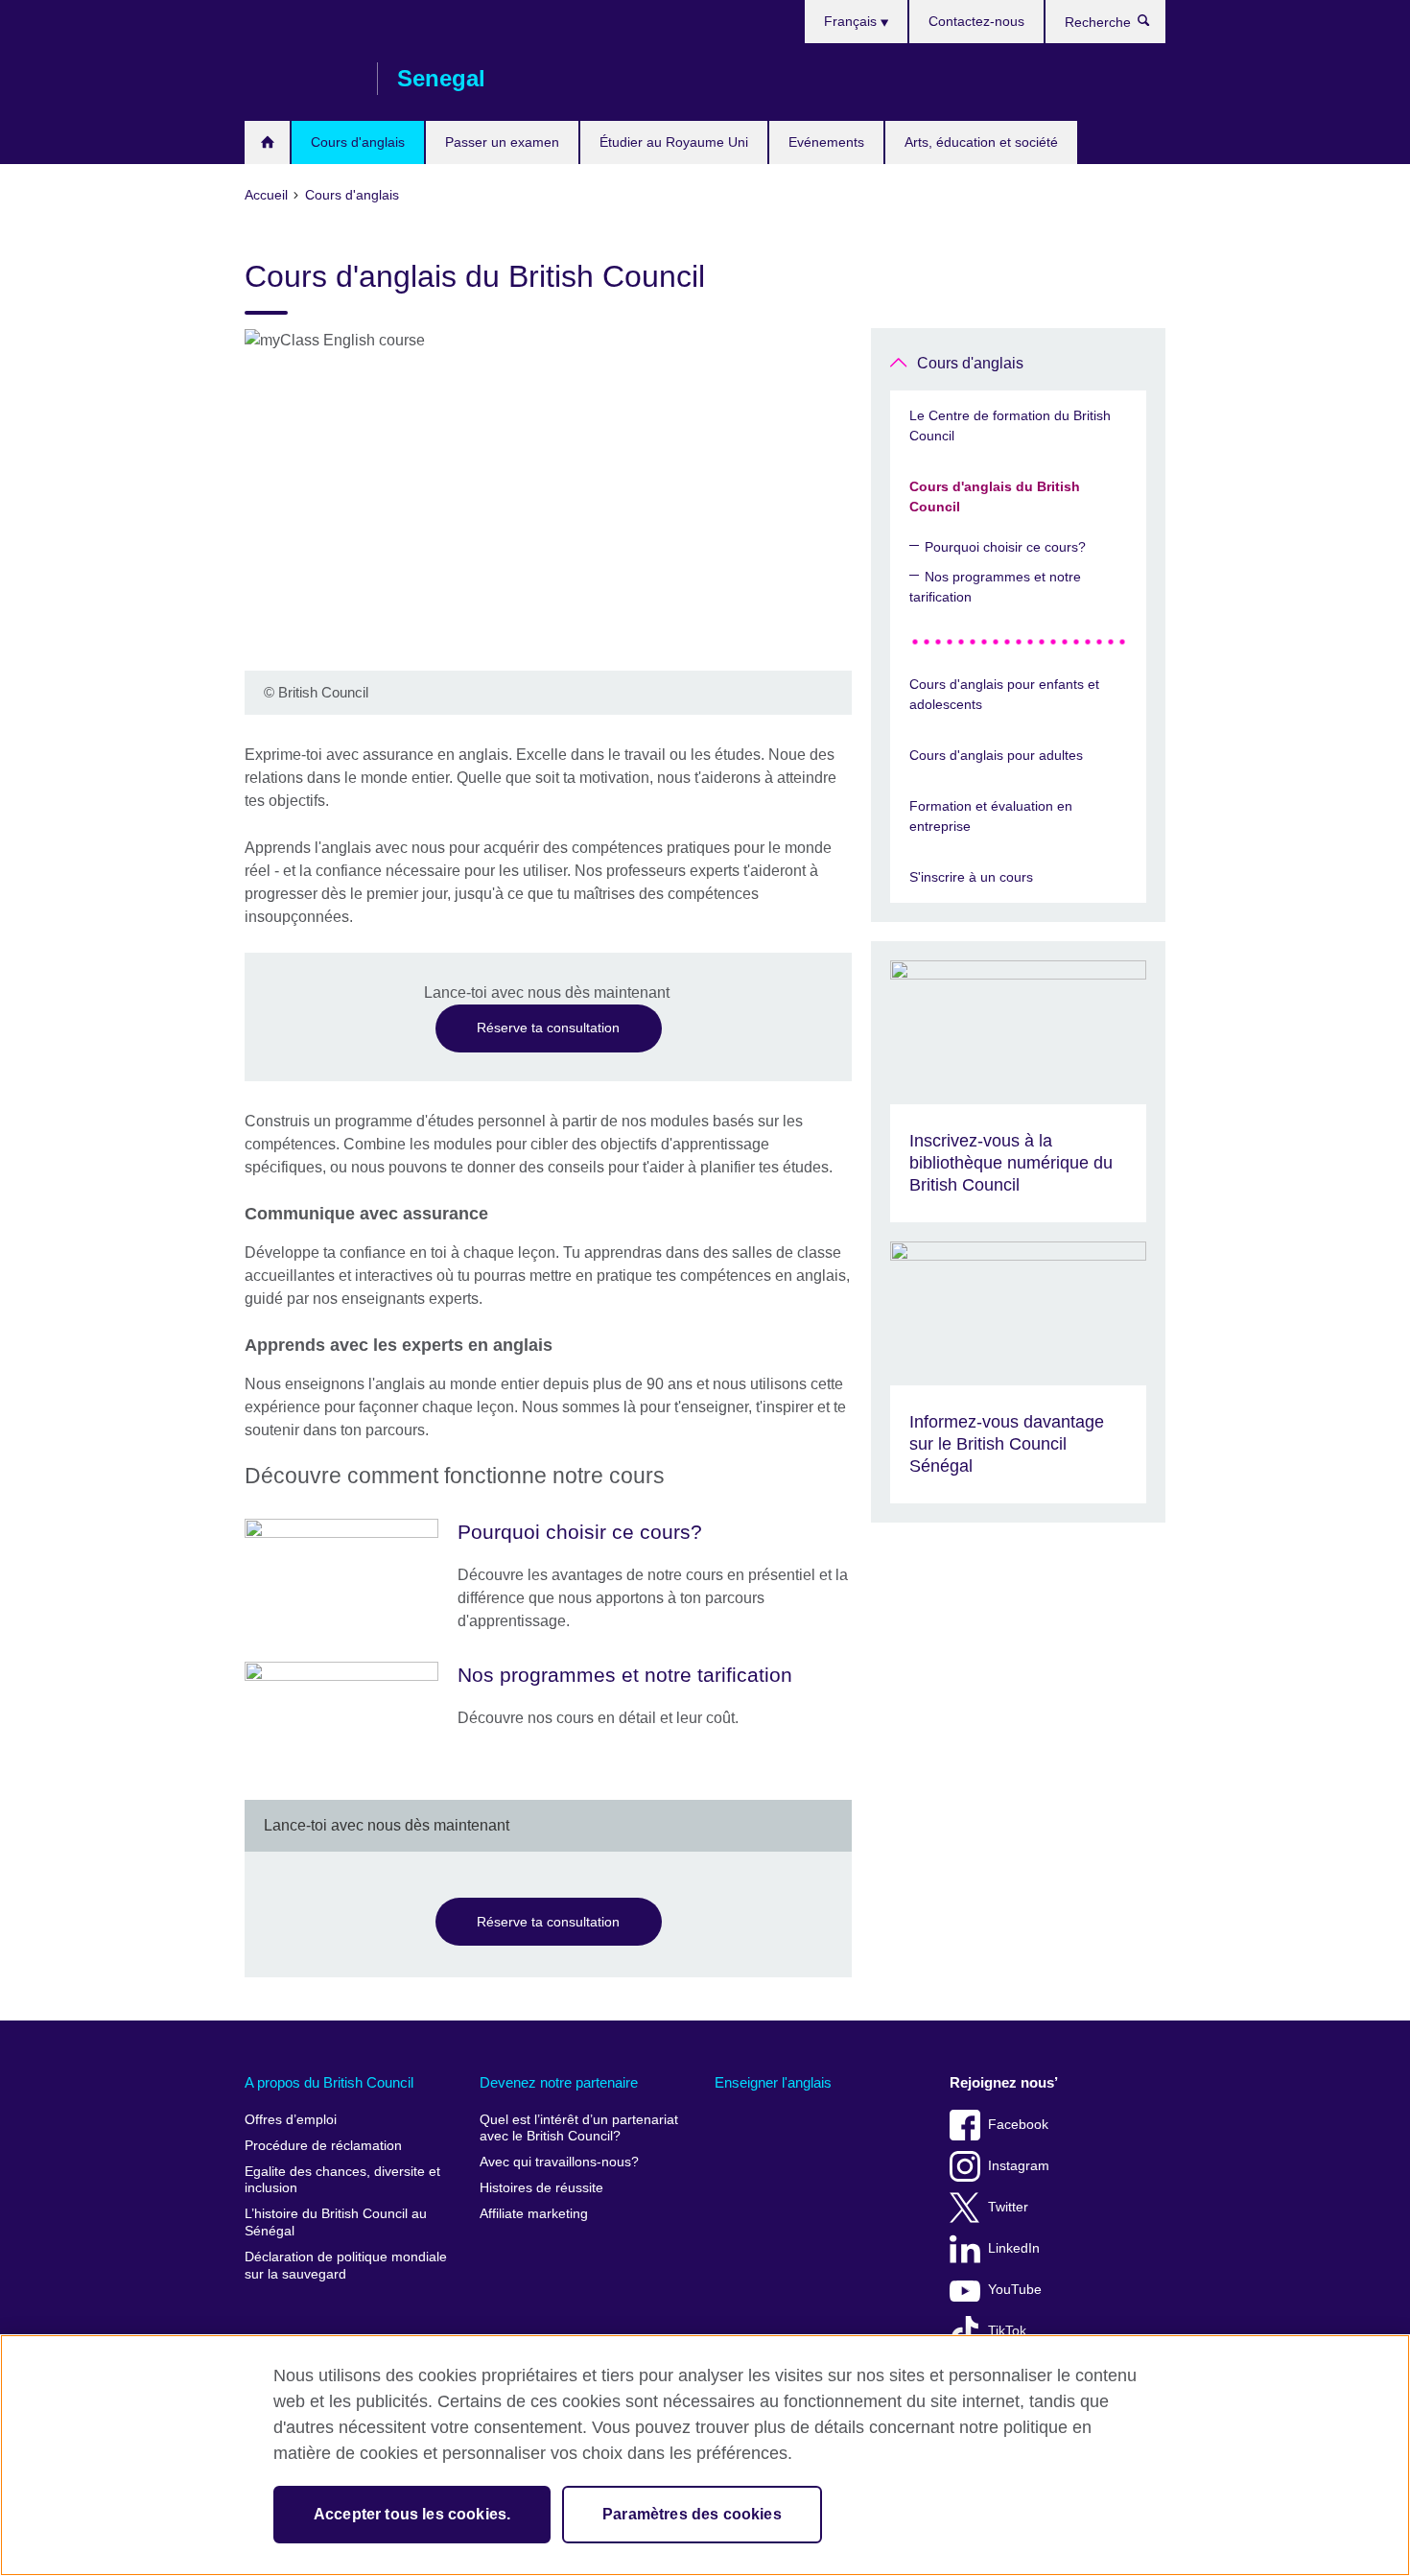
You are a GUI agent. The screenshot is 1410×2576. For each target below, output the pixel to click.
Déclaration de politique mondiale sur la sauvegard (346, 2266)
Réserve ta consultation (548, 1028)
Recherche (1153, 25)
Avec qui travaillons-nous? (559, 2162)
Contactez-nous (976, 21)
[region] (705, 2455)
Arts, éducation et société (981, 142)
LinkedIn (1014, 2248)
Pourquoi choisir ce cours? (1005, 547)
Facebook (1018, 2125)
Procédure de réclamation (323, 2146)
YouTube (1015, 2290)
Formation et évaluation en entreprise (991, 816)
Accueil (267, 142)
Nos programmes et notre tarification (995, 587)
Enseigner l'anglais (773, 2082)
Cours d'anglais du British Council (995, 496)
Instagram (1019, 2166)
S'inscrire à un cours (971, 877)
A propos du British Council (329, 2082)
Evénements (826, 142)
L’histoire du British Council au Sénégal (336, 2222)
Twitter (1008, 2207)
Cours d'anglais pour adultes (996, 755)
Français (852, 21)
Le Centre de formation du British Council (1010, 425)
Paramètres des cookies (692, 2514)
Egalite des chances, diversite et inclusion (342, 2180)
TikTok (1007, 2331)
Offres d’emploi (291, 2120)
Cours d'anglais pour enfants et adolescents (1004, 694)
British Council (301, 79)
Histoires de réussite (541, 2188)
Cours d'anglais (358, 142)
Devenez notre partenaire (559, 2082)
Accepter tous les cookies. (412, 2514)
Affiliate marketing (534, 2214)
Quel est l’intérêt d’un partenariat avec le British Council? (579, 2128)
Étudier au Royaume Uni (674, 142)
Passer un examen (502, 142)
